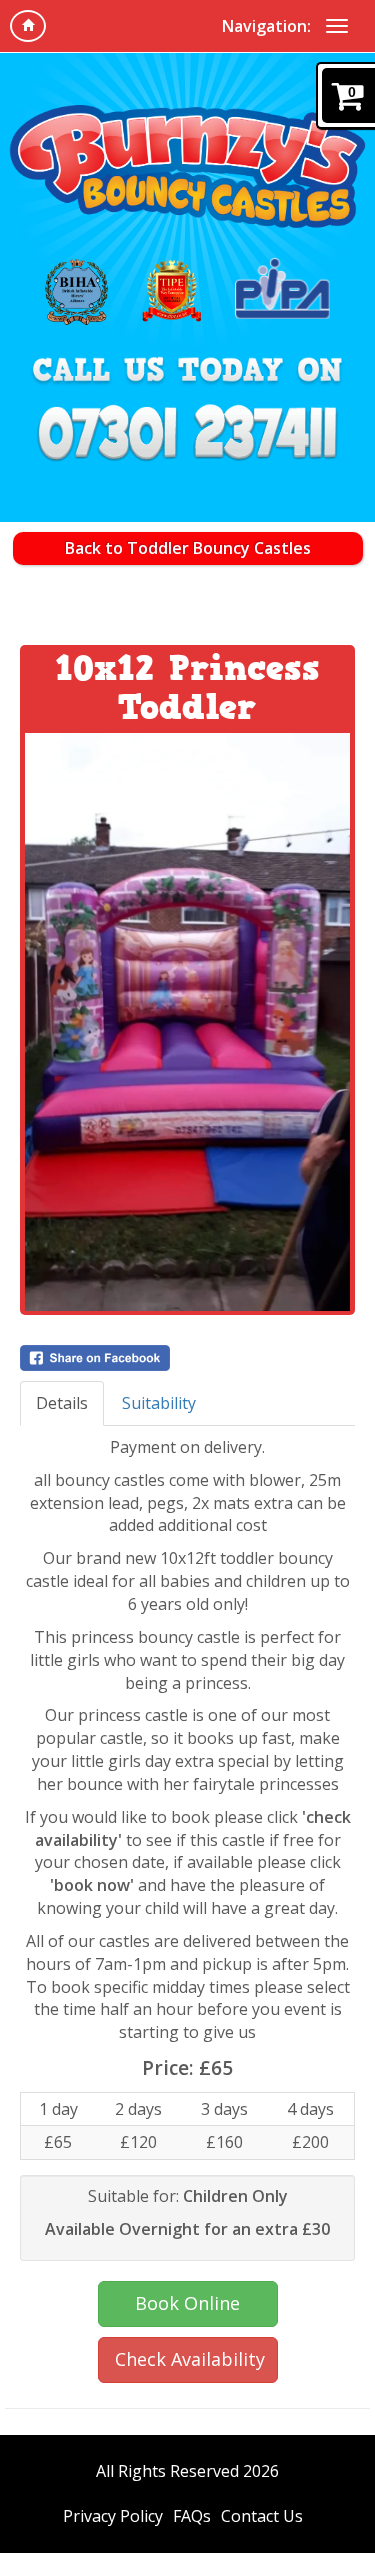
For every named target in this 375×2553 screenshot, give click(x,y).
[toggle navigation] (337, 26)
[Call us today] (188, 437)
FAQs (192, 2516)
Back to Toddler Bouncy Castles (188, 548)
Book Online (187, 2303)
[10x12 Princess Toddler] (187, 1022)
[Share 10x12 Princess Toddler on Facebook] (187, 1358)
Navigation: (266, 26)
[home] (28, 26)
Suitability (159, 1403)
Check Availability (190, 2359)
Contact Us (262, 2516)
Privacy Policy (113, 2516)
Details (62, 1403)
